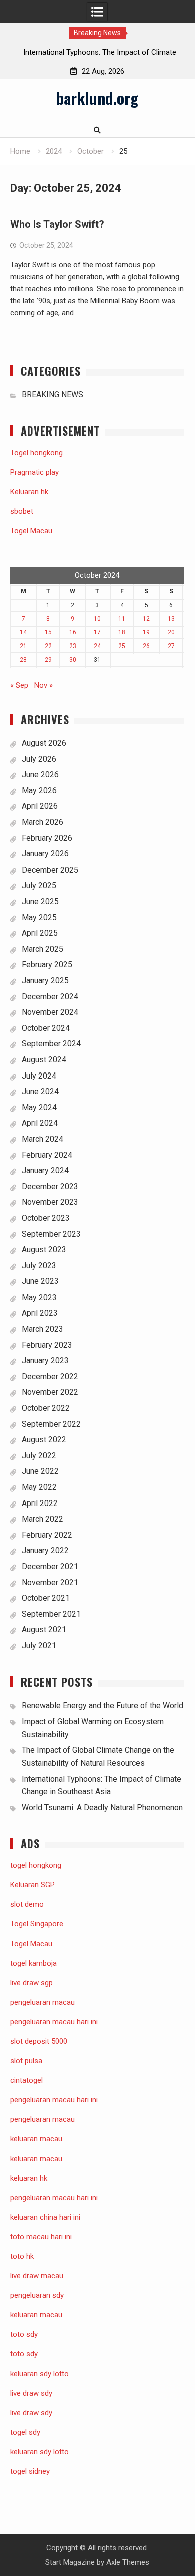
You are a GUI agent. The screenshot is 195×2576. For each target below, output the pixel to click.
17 (97, 632)
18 (122, 632)
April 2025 (40, 933)
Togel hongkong (37, 453)
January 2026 (45, 854)
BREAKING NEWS (53, 395)
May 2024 (39, 1107)
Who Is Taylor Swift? (57, 224)
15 (48, 632)
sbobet (22, 511)
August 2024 (44, 1060)
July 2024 (39, 1076)
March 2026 (43, 822)
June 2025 (40, 901)
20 (171, 632)
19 (146, 632)
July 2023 (39, 1266)
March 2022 (43, 1519)
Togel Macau (31, 531)
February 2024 (47, 1155)
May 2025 (39, 917)
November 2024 (50, 1012)
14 (23, 632)
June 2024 (40, 1091)
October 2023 (46, 1218)
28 (23, 660)
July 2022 (39, 1456)
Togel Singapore (37, 1924)
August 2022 (44, 1440)
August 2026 (44, 743)
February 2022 (47, 1535)
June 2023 (40, 1281)
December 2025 (50, 870)
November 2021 (50, 1582)
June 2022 (40, 1471)
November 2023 (50, 1202)
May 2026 (39, 791)
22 (48, 646)
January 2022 (45, 1550)
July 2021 (39, 1646)
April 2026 (40, 806)
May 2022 (39, 1487)
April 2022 (40, 1503)
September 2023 (51, 1234)
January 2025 (45, 981)
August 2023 (44, 1250)
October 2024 (46, 1028)
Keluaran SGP (33, 1885)
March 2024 (43, 1139)
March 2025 (43, 949)
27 (171, 646)
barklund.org (97, 98)
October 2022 (46, 1408)
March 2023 (43, 1329)
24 (97, 646)
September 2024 (51, 1044)
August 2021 (44, 1630)
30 (73, 660)
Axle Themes (128, 2562)
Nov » (44, 685)
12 (146, 619)
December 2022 (50, 1376)
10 (97, 619)
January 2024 (45, 1170)
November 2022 (50, 1392)
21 (23, 646)
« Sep (19, 685)
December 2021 (50, 1566)
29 (48, 660)
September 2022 (51, 1424)
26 (146, 646)
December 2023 (50, 1187)
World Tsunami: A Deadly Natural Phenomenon (102, 1807)
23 (73, 646)
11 (122, 619)
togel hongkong (36, 1865)
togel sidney (30, 2471)
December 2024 (50, 997)
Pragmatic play (35, 472)
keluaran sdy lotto (40, 2452)
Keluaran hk (29, 492)
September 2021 (51, 1614)
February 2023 (47, 1345)
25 (122, 646)
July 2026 (39, 759)
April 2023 (40, 1313)
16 (73, 632)
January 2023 (45, 1360)
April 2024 (40, 1123)
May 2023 (39, 1297)
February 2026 (47, 838)
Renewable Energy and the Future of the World (103, 1706)
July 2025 (39, 885)
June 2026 (40, 775)
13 (171, 619)
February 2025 (47, 964)
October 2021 (46, 1598)
